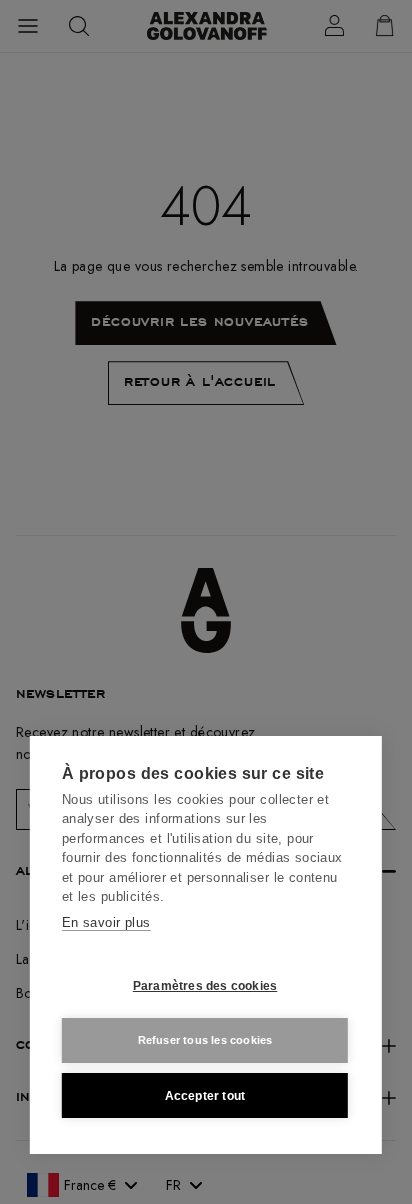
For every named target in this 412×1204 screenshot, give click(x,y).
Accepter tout (205, 1096)
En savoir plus (106, 922)
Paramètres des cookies (205, 986)
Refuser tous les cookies (205, 1040)
